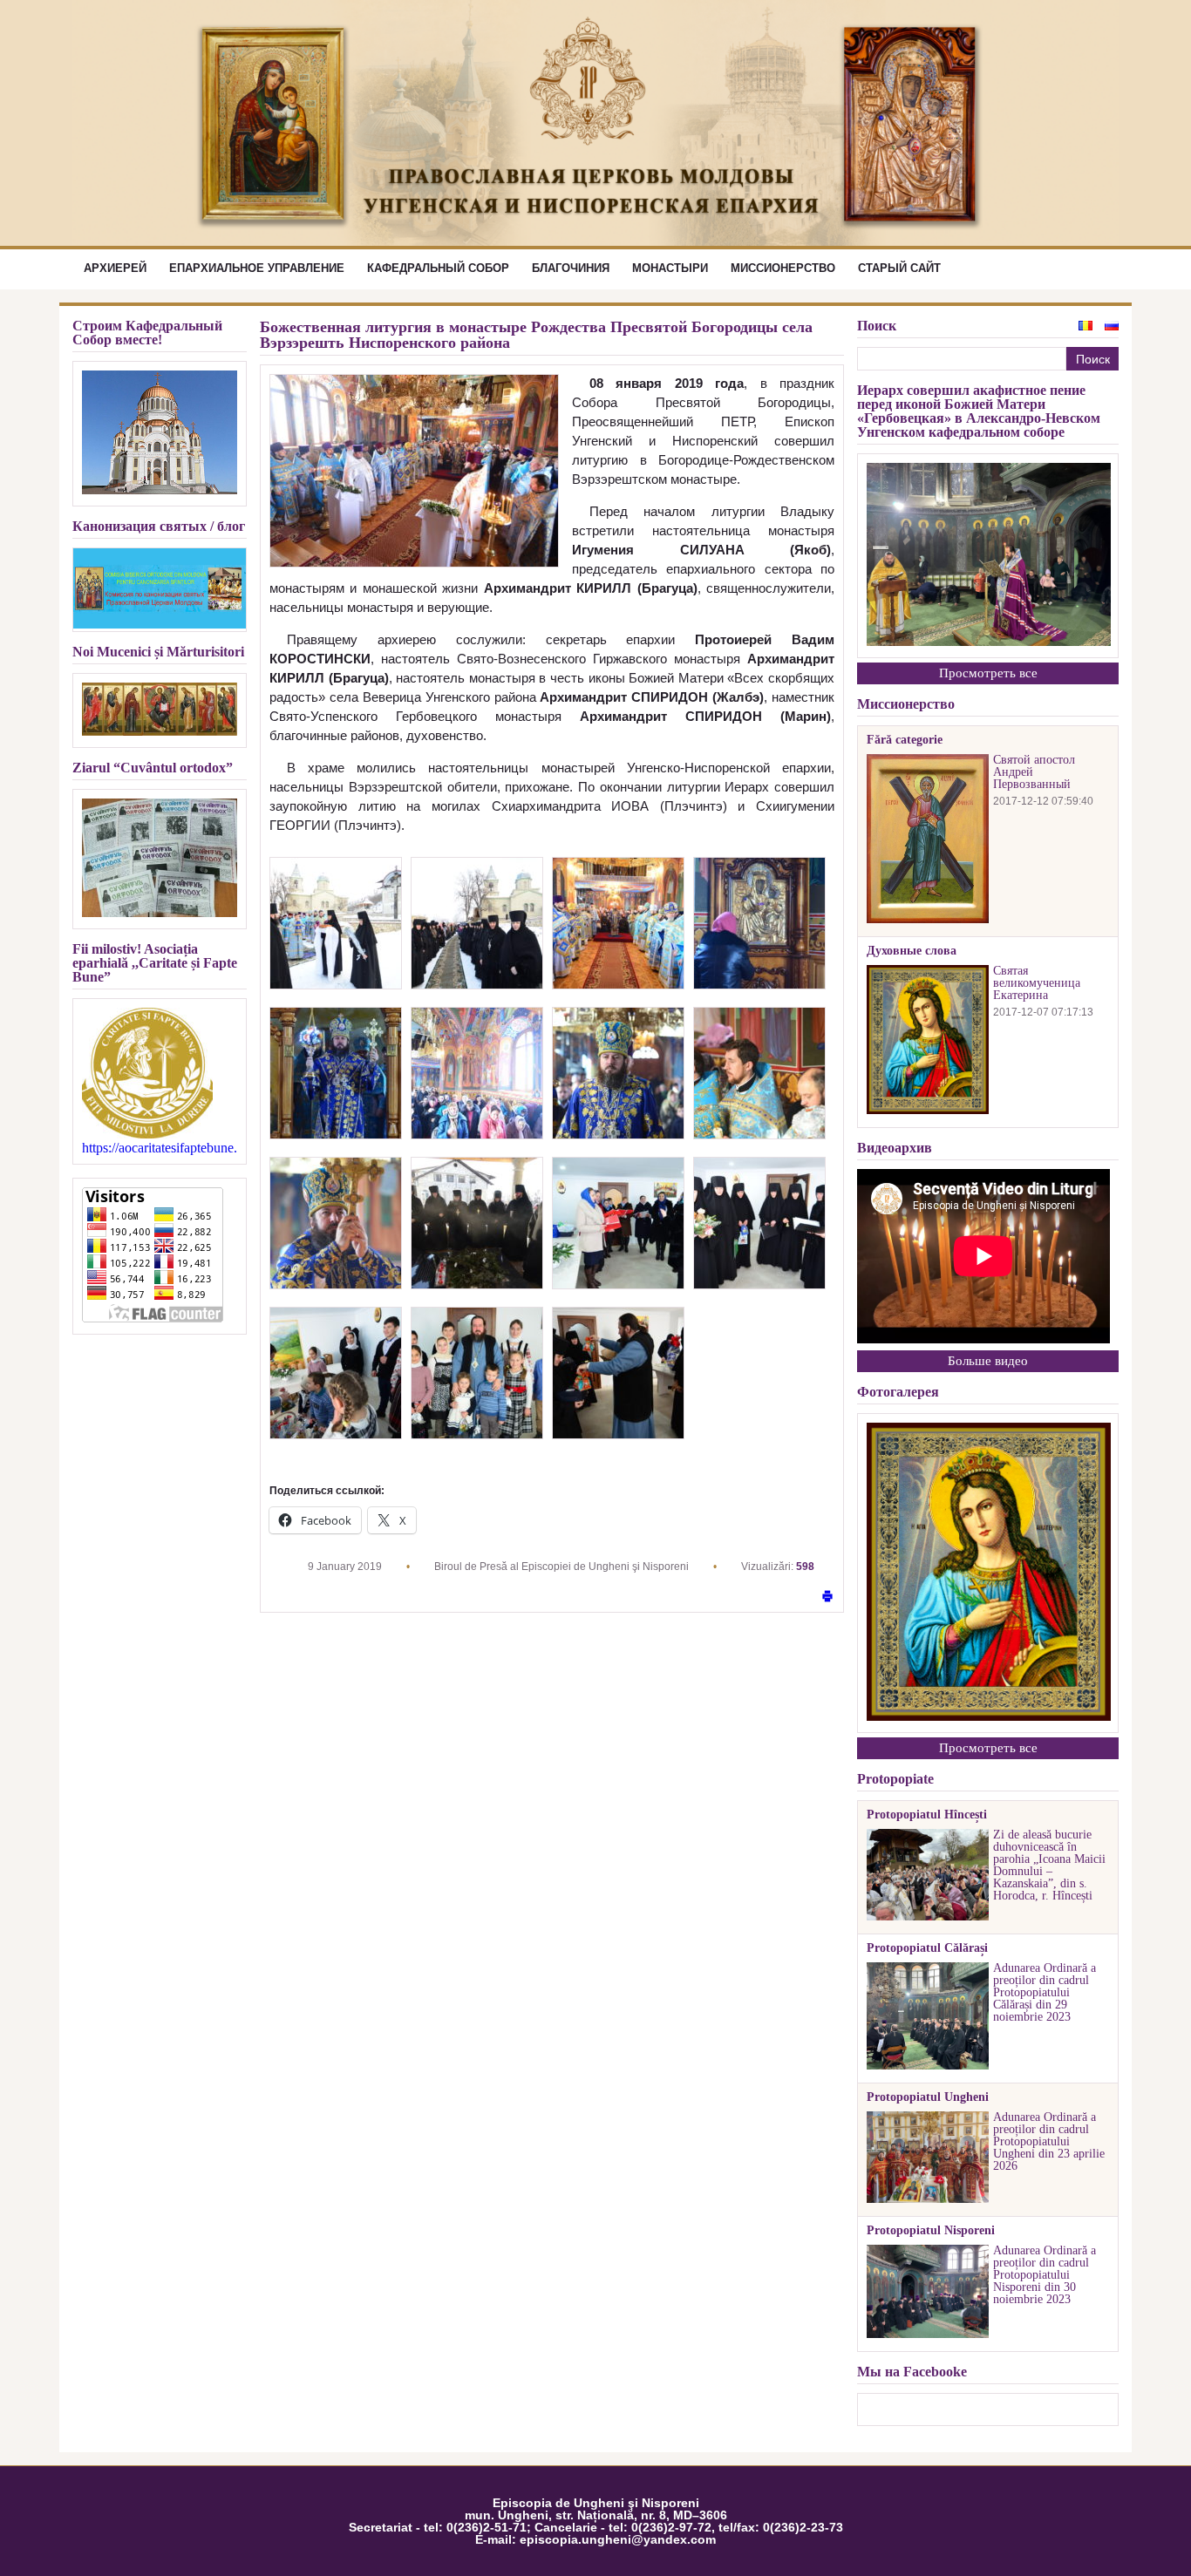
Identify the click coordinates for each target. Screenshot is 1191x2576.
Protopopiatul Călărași (927, 1948)
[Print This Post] (827, 1597)
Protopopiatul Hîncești (927, 1815)
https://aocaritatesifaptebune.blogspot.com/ (160, 1148)
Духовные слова (912, 951)
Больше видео (988, 1361)
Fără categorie (905, 740)
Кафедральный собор (438, 268)
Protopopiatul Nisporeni (931, 2231)
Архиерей (115, 268)
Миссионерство (783, 268)
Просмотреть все (988, 673)
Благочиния (571, 268)
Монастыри (670, 268)
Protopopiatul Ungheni (928, 2097)
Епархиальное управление (257, 268)
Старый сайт (899, 268)
